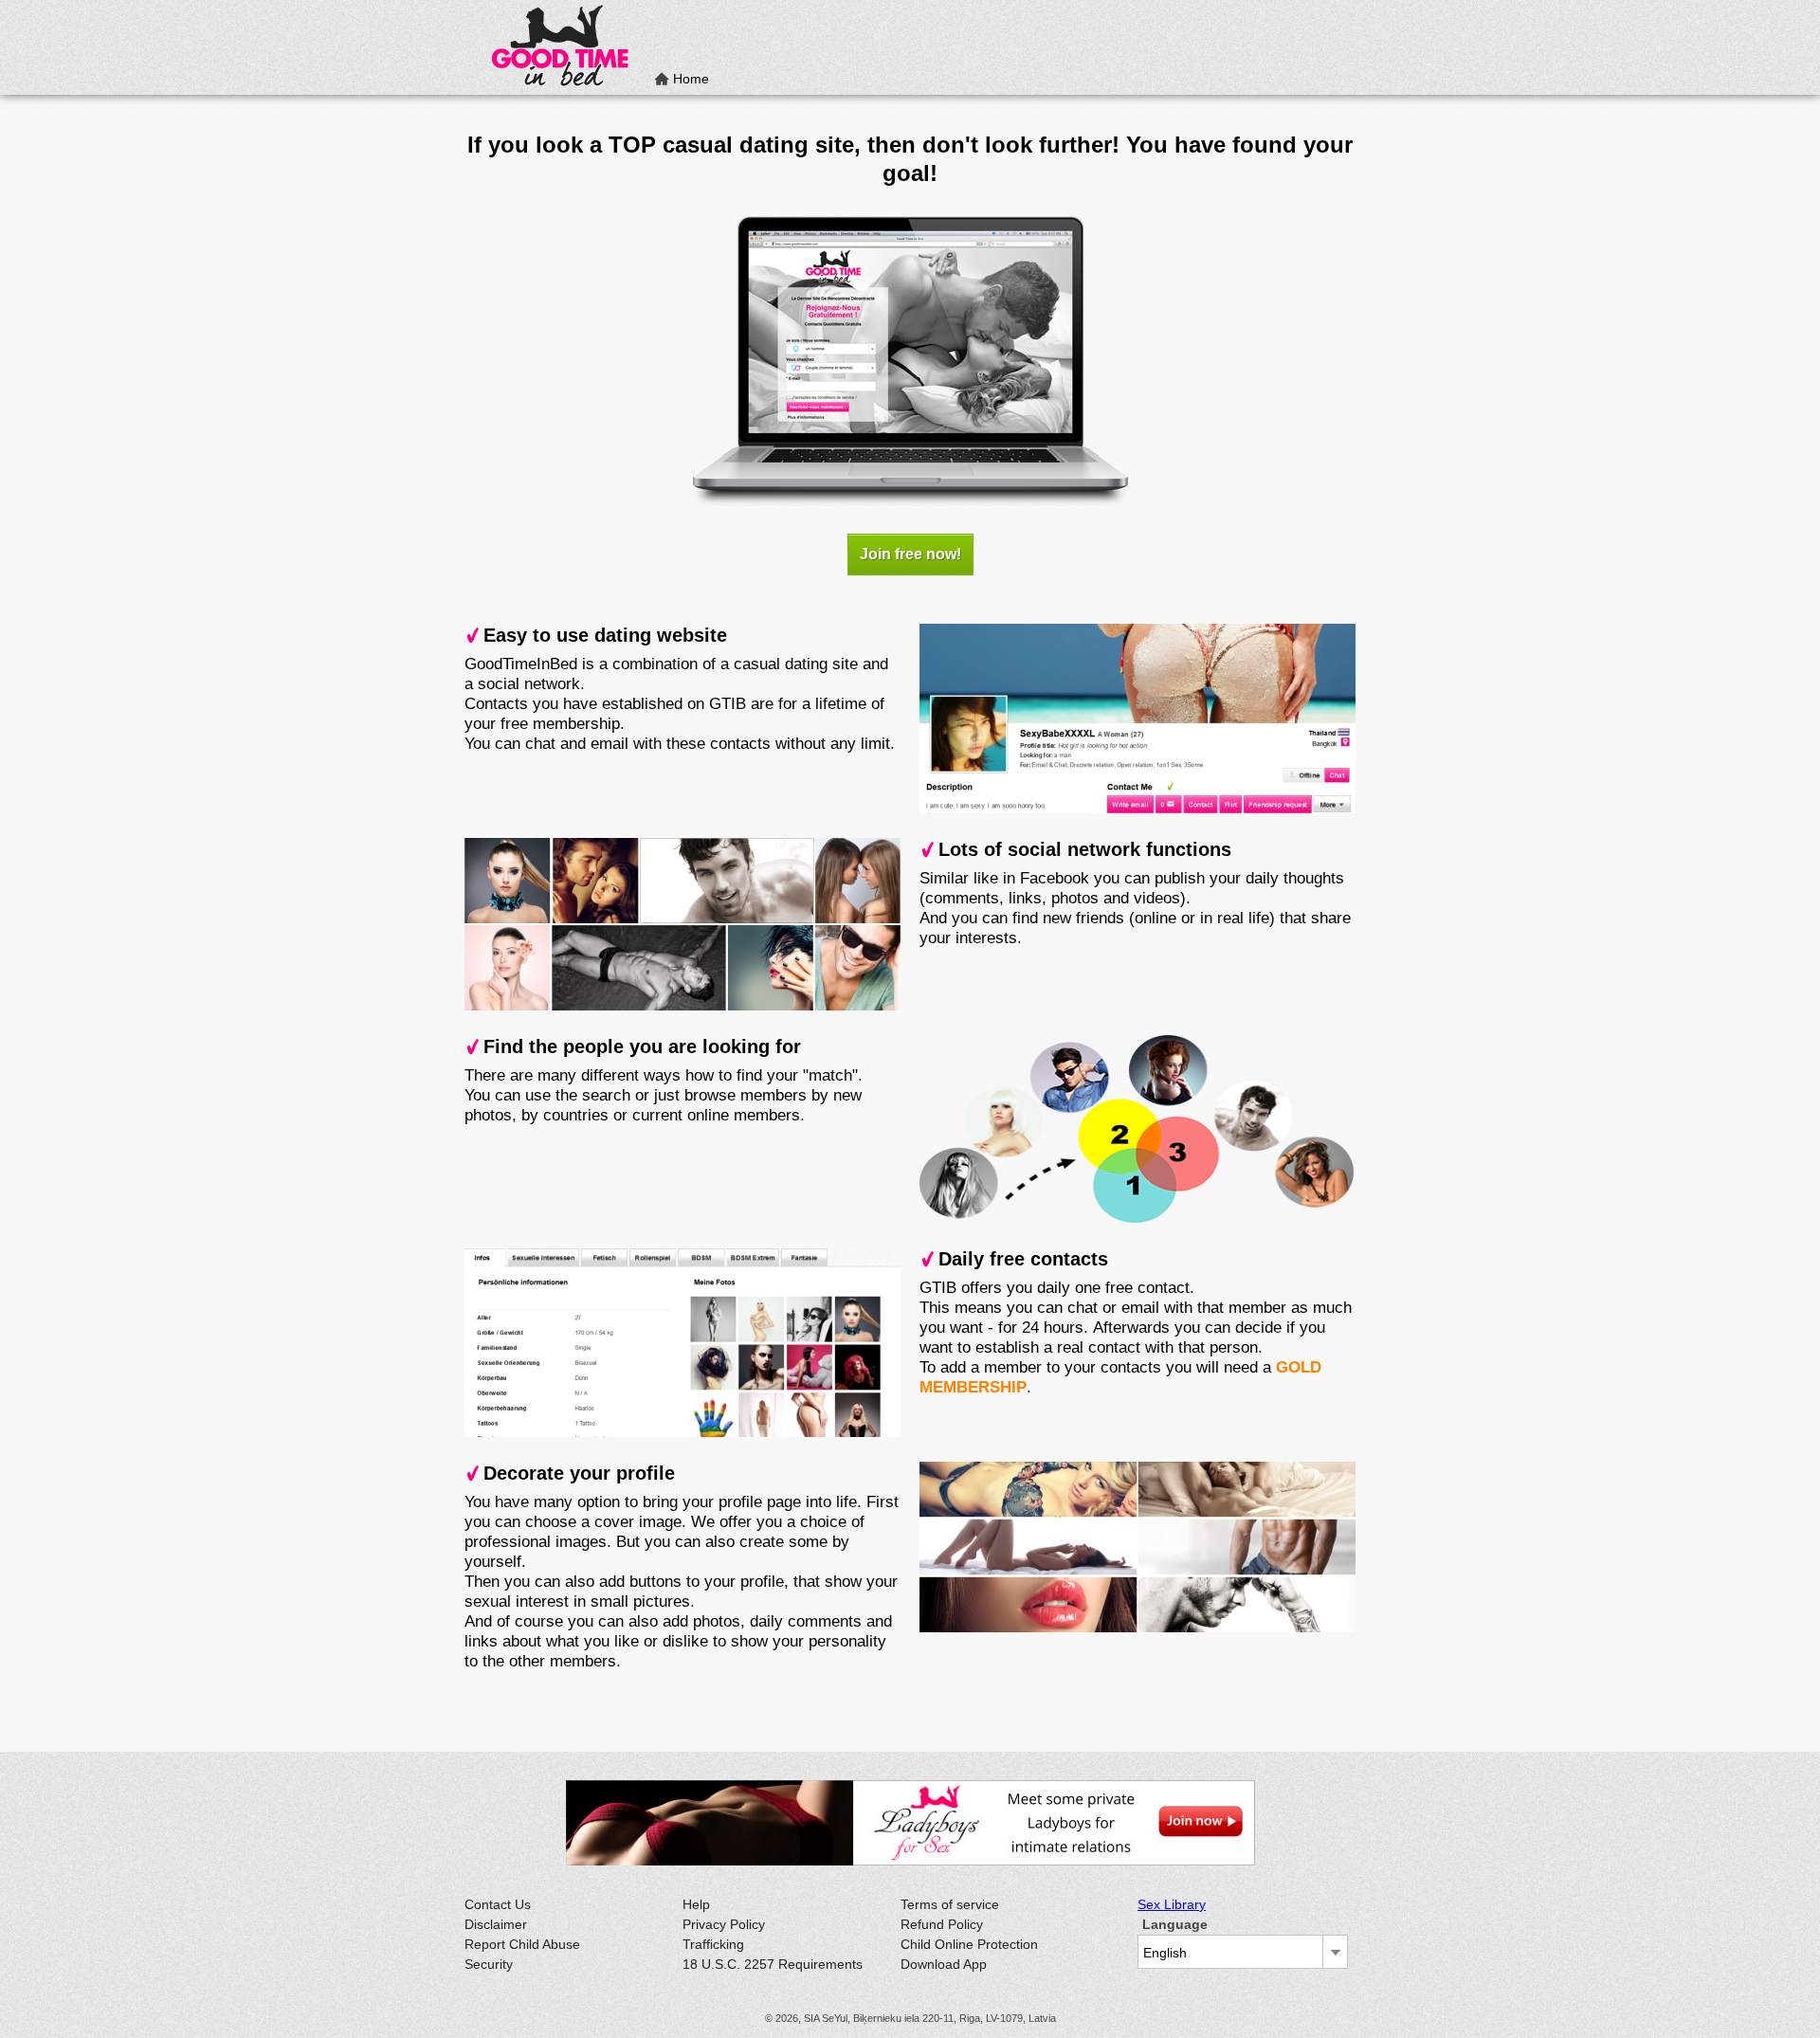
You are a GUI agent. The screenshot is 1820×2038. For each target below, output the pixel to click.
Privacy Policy (724, 1924)
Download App (944, 1964)
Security (489, 1964)
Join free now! (910, 554)
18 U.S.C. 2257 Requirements (773, 1964)
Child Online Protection (969, 1944)
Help (696, 1904)
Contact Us (498, 1904)
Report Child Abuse (522, 1944)
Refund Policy (942, 1924)
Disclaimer (496, 1924)
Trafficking (713, 1944)
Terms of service (950, 1904)
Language (1175, 1924)
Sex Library (1172, 1904)
